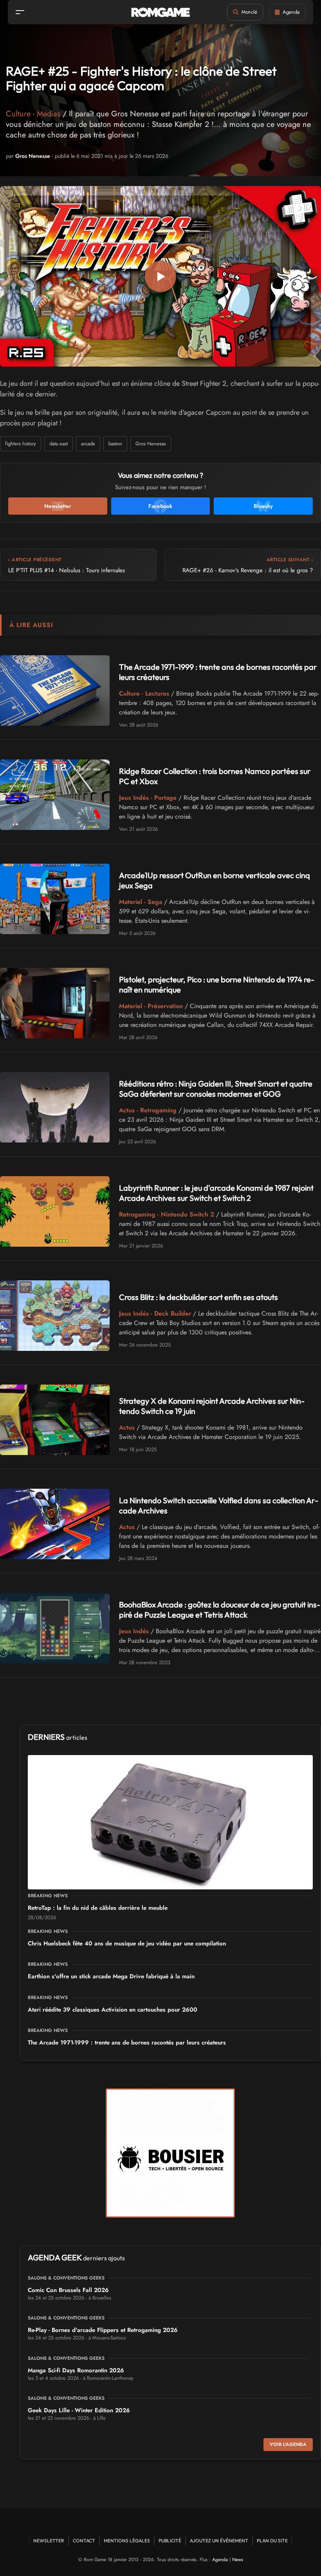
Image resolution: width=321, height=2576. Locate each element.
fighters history (21, 444)
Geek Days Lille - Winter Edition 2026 (79, 2410)
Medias (49, 114)
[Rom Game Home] (160, 12)
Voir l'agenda (288, 2444)
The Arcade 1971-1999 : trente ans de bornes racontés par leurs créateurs (127, 2043)
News (238, 2560)
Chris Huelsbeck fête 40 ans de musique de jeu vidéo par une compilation (127, 1943)
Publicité (170, 2541)
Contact (84, 2541)
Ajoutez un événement (219, 2541)
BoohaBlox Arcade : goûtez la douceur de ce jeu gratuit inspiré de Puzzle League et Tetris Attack (220, 1610)
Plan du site (272, 2541)
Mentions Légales (127, 2541)
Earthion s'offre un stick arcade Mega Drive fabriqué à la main (111, 1976)
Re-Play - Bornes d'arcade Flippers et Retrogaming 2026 (103, 2330)
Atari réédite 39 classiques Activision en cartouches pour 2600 (113, 2010)
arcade (88, 444)
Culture (18, 114)
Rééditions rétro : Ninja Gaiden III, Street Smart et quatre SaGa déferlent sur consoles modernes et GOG (216, 1089)
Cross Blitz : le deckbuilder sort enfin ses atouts (198, 1297)
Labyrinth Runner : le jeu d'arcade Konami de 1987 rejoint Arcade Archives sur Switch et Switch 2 (216, 1193)
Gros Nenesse (33, 156)
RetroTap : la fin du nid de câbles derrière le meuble (98, 1908)
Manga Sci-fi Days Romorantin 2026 (76, 2370)
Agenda (220, 2560)
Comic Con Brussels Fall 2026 (68, 2290)
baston (115, 444)
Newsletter (49, 2541)
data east (59, 444)
